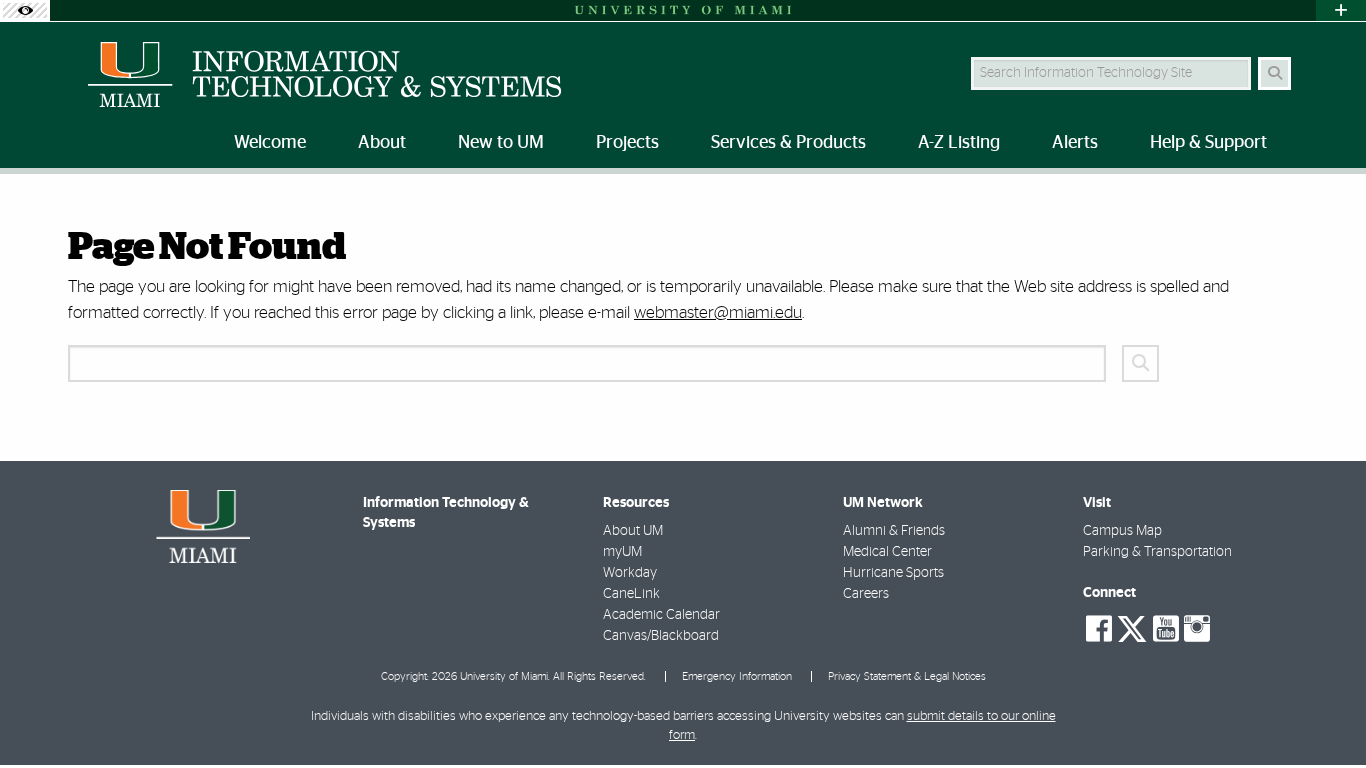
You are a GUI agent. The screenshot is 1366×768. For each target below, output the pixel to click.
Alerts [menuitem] (1075, 143)
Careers (866, 594)
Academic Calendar (661, 615)
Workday (630, 573)
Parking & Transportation (1157, 552)
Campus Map (1122, 531)
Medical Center (887, 552)
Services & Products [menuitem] (788, 143)
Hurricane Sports (893, 573)
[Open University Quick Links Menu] (1341, 10)
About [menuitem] (382, 143)
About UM (633, 531)
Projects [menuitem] (627, 143)
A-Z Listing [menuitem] (959, 143)
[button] (1322, 712)
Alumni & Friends (894, 531)
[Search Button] (1274, 73)
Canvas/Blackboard (661, 636)
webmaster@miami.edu (718, 312)
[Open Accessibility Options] (25, 10)
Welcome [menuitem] (270, 143)
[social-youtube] (1166, 629)
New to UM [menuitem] (501, 143)
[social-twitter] (1132, 627)
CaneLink (631, 594)
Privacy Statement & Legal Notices (907, 676)
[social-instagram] (1197, 629)
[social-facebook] (1099, 629)
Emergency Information (737, 676)
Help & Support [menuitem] (1208, 143)
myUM (622, 552)
